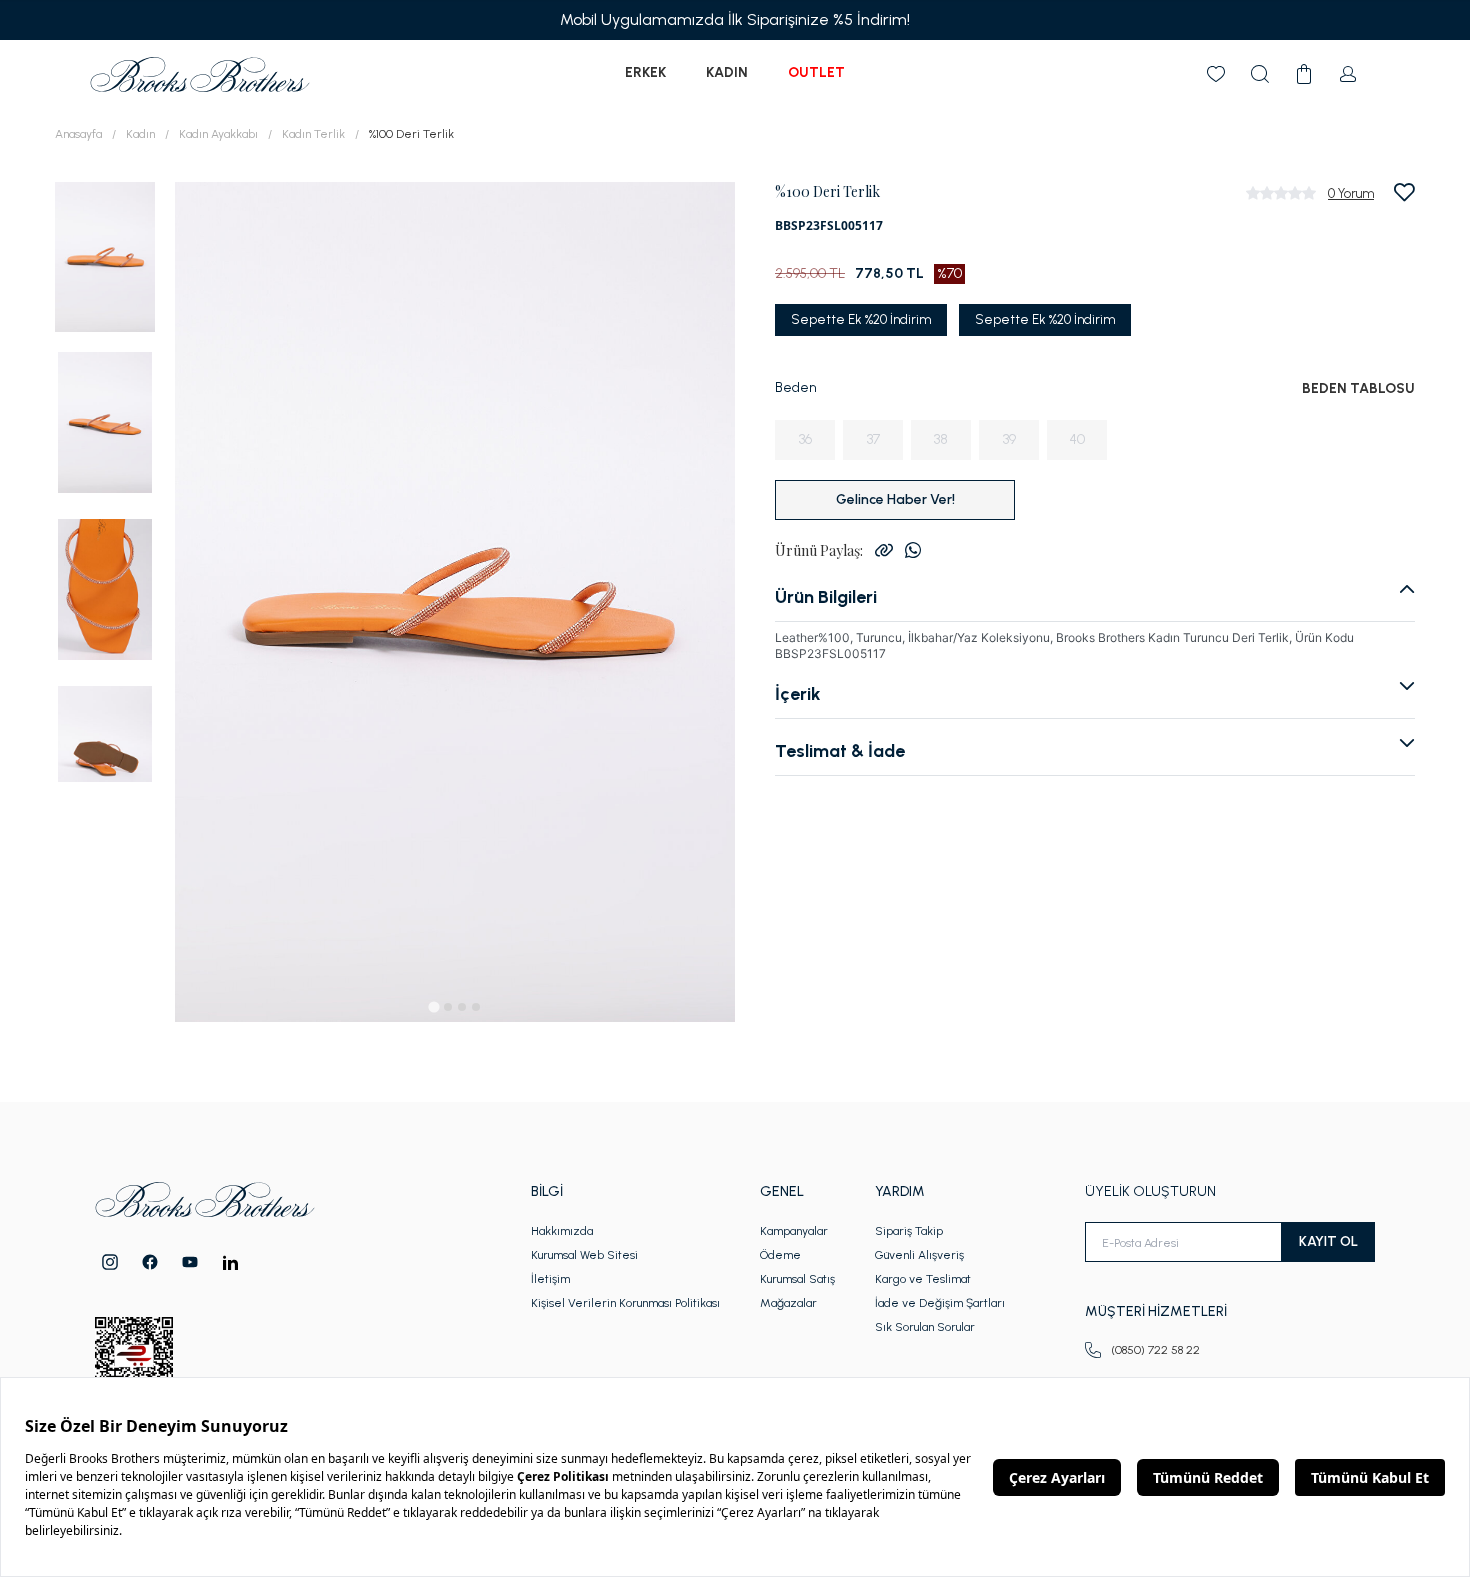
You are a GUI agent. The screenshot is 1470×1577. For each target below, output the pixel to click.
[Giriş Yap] (1348, 74)
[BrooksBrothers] (200, 74)
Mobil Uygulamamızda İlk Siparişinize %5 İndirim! (735, 19)
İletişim (550, 1279)
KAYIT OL (1328, 1241)
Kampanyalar (794, 1231)
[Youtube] (190, 1262)
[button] (105, 255)
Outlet (816, 72)
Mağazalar (788, 1303)
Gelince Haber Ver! (895, 499)
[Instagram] (110, 1262)
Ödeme (780, 1255)
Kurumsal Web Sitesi (584, 1255)
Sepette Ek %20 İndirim (861, 319)
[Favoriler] (1216, 74)
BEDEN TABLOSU (1358, 388)
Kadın (727, 72)
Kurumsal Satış (797, 1279)
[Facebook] (150, 1262)
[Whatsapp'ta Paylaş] (913, 550)
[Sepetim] (1304, 74)
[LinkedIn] (230, 1262)
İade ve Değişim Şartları (940, 1303)
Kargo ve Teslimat (923, 1279)
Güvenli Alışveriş (919, 1255)
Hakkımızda (562, 1231)
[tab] (433, 1006)
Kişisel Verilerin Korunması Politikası (625, 1303)
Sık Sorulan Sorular (925, 1327)
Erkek (645, 72)
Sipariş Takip (909, 1231)
